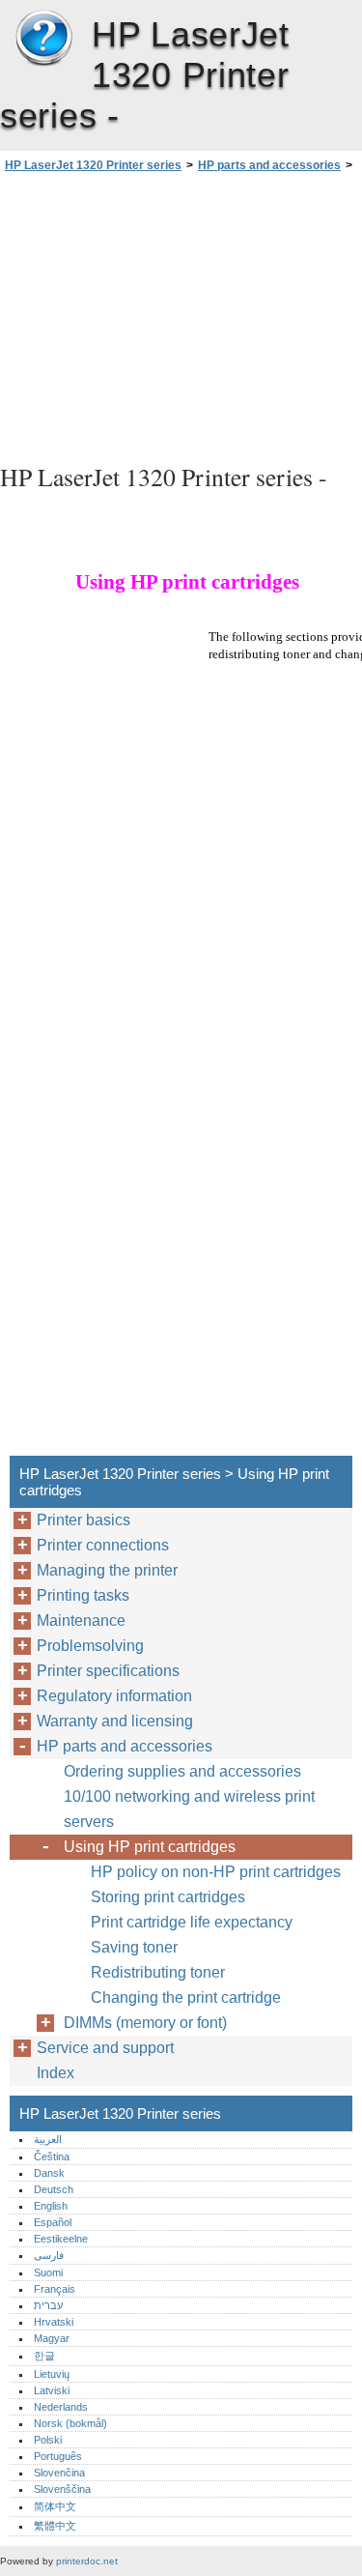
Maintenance (81, 1621)
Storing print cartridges (168, 1897)
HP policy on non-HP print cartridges (216, 1872)
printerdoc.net (87, 2561)
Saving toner (134, 1947)
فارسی (49, 2255)
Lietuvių (52, 2374)
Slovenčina (59, 2473)
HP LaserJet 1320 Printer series (43, 39)
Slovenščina (62, 2489)
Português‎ (58, 2456)
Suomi (48, 2272)
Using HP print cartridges (150, 1847)
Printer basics (84, 1520)
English (51, 2206)
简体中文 (55, 2506)
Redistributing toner (158, 1972)
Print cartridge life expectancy (192, 1922)
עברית (48, 2305)
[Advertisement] (181, 315)
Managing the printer (107, 1570)
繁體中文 (55, 2526)
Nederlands (61, 2407)
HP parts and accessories (269, 165)
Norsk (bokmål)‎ (70, 2423)
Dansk (49, 2173)
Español (53, 2222)
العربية (48, 2139)
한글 (44, 2356)
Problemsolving (90, 1646)
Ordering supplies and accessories (182, 1771)
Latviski (52, 2390)
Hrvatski (54, 2322)
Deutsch (54, 2189)
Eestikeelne (61, 2239)
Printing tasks (83, 1595)
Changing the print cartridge (186, 1997)
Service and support (105, 2048)
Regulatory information (114, 1696)
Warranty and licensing (115, 1721)
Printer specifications (108, 1671)
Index (56, 2073)
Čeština (52, 2156)
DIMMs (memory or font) (145, 2023)
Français (55, 2289)
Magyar (52, 2338)
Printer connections (103, 1545)
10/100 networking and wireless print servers (189, 1809)
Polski (48, 2440)
